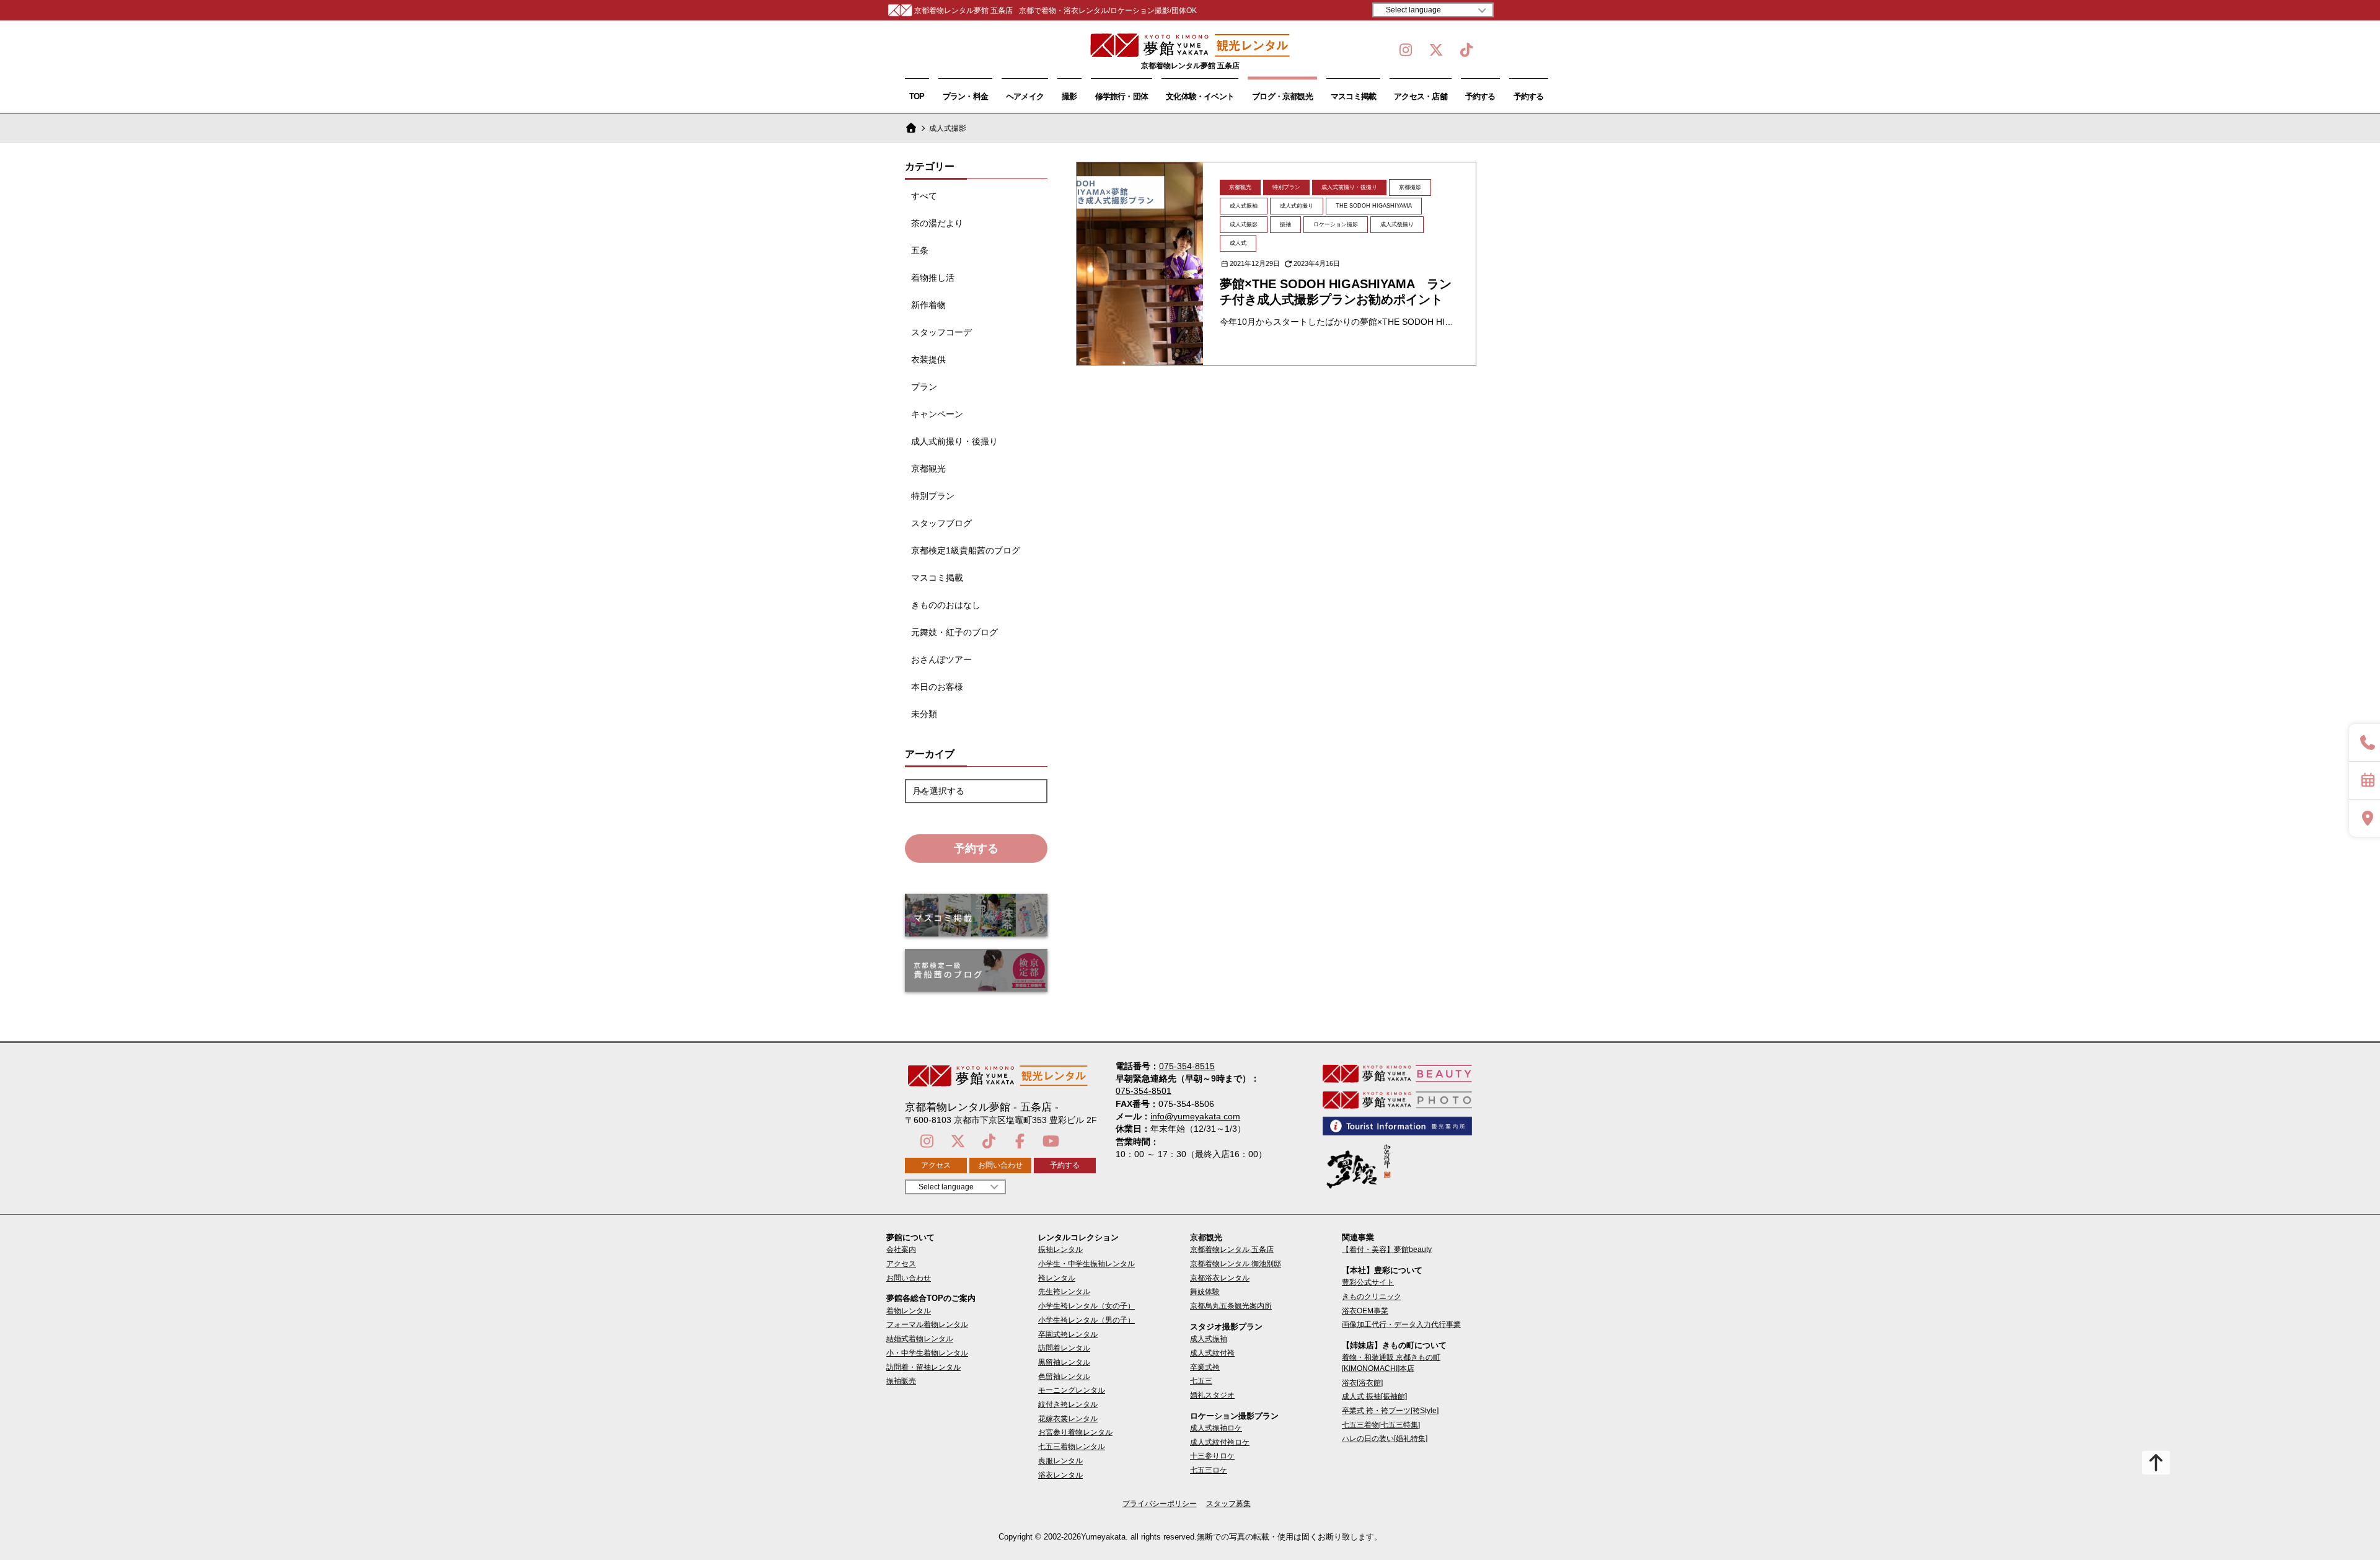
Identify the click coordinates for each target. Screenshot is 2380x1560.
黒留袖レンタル (1064, 1362)
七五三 (1201, 1381)
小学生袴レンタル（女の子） (1086, 1306)
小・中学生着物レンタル (927, 1353)
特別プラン (933, 496)
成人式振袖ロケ (1216, 1428)
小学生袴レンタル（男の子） (1086, 1320)
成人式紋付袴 (1212, 1353)
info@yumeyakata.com (1195, 1116)
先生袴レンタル (1064, 1292)
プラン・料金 (965, 96)
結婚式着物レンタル (920, 1339)
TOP (917, 96)
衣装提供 (928, 359)
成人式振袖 (1244, 206)
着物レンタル (909, 1311)
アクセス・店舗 (1421, 96)
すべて (924, 196)
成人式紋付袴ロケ (1220, 1442)
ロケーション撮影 (1336, 224)
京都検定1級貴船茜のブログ (966, 550)
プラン (924, 387)
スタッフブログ (941, 523)
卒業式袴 (1205, 1367)
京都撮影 (1410, 187)
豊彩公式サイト (1368, 1282)
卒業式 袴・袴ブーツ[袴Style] (1390, 1411)
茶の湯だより (937, 223)
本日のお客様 (937, 687)
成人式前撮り (1297, 206)
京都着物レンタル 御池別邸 (1236, 1264)
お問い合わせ (1000, 1165)
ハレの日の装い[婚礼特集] (1385, 1439)
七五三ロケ (1209, 1470)
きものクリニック (1372, 1297)
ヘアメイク (1025, 96)
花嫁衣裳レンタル (1068, 1419)
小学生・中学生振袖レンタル (1086, 1264)
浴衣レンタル (1060, 1475)
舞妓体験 (1205, 1292)
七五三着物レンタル (1072, 1447)
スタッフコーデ (941, 332)
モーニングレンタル (1072, 1390)
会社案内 (901, 1249)
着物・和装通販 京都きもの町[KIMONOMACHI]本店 (1391, 1363)
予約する (1480, 96)
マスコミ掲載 (1353, 96)
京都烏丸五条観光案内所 (1231, 1306)
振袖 (1285, 224)
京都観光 (928, 469)
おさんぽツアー (941, 659)
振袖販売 (901, 1381)
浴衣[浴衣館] (1362, 1383)
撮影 (1069, 96)
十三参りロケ (1212, 1456)
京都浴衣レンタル (1220, 1278)
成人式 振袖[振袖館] (1374, 1396)
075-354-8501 (1144, 1091)
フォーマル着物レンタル (927, 1324)
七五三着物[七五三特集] (1381, 1425)
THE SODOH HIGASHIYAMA (1374, 206)
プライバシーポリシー (1160, 1504)
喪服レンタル (1060, 1461)
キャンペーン (937, 414)
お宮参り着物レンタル (1075, 1432)
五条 (920, 250)
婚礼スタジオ (1212, 1395)
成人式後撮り (1397, 224)
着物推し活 (933, 278)
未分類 (924, 714)
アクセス (936, 1165)
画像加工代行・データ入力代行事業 (1401, 1324)
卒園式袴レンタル (1068, 1334)
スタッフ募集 (1228, 1504)
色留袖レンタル (1064, 1377)
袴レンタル (1057, 1278)
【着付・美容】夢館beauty (1387, 1249)
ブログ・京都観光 (1282, 96)
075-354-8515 (1187, 1066)
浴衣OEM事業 (1365, 1311)
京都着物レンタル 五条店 (1232, 1249)
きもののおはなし (946, 605)
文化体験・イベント (1200, 96)
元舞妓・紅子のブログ (954, 632)
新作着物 (928, 305)
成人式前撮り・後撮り (954, 441)
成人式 (1238, 243)
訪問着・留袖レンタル (923, 1367)
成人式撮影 (1244, 224)
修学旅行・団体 (1122, 96)
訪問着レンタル (1064, 1348)
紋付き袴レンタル (1068, 1404)
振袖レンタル (1060, 1249)
